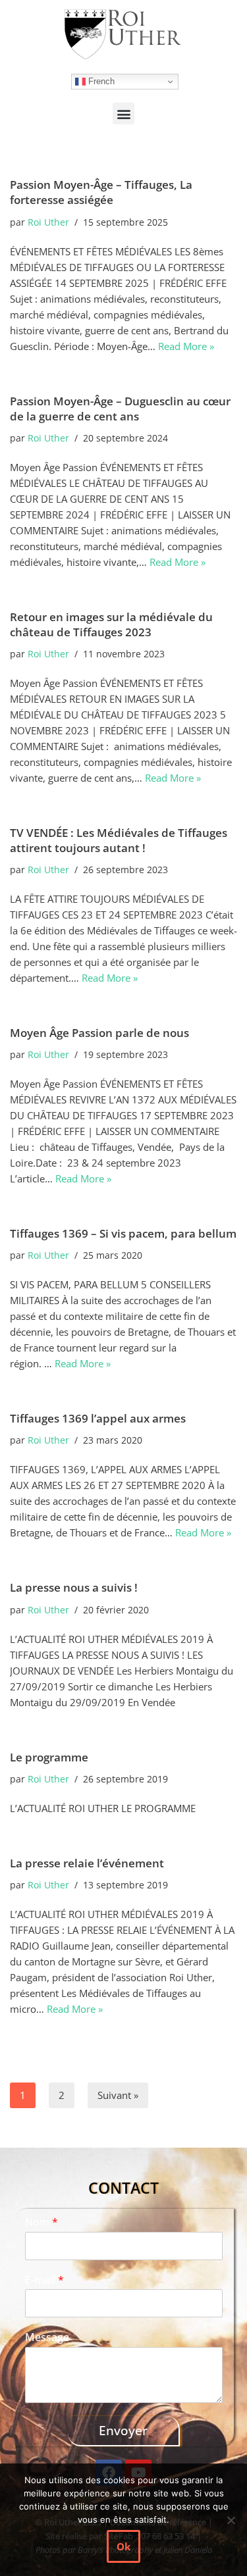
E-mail (44, 2280)
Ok (123, 2546)
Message (47, 2337)
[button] (123, 114)
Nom (41, 2222)
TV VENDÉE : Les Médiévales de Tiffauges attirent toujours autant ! (119, 840)
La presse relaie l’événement (87, 1863)
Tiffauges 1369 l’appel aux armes (98, 1418)
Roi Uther (48, 222)
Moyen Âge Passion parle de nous (99, 1033)
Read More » (186, 346)
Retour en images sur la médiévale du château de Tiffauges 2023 (111, 624)
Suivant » (118, 2095)
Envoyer (123, 2431)
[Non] (231, 2520)
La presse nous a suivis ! (74, 1587)
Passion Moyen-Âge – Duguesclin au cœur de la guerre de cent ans (120, 409)
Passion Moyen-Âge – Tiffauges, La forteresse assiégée (101, 192)
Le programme (49, 1757)
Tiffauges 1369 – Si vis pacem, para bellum (123, 1233)
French (100, 81)
